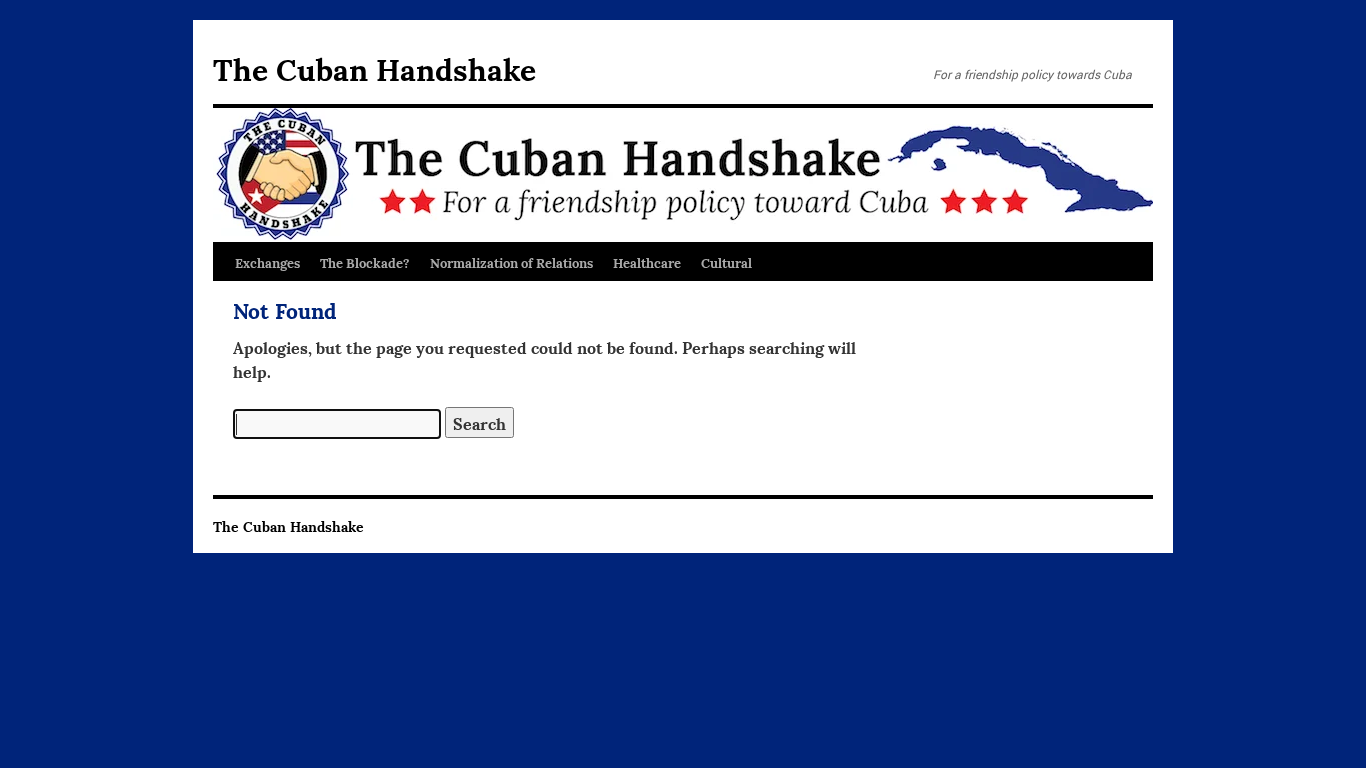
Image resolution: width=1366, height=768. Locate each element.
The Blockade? (365, 262)
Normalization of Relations (511, 262)
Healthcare (647, 262)
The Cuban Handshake (374, 67)
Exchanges (267, 262)
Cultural (726, 262)
